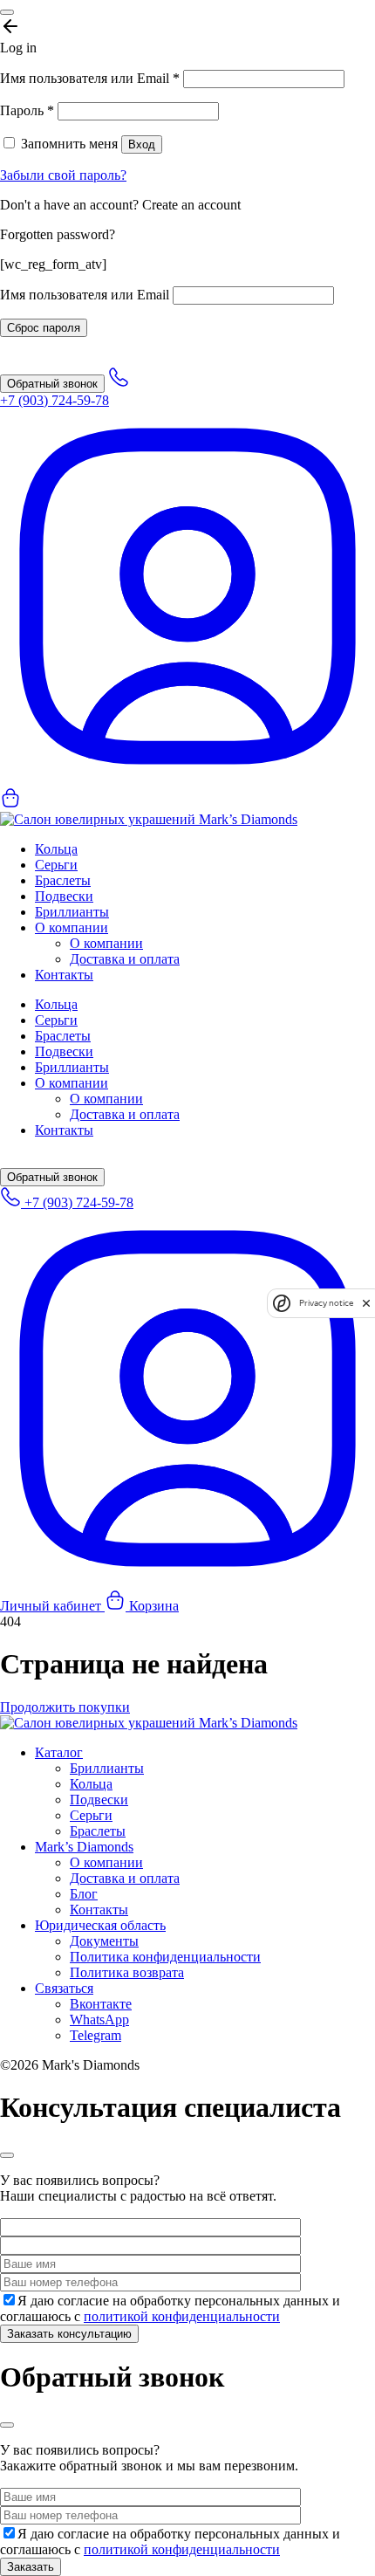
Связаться (64, 1988)
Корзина (152, 1606)
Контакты (64, 975)
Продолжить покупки (65, 1707)
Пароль (27, 110)
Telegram (95, 2035)
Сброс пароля (44, 328)
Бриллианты (72, 912)
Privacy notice (326, 1303)
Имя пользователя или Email (90, 78)
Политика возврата (127, 1972)
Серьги (56, 865)
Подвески (64, 896)
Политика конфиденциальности (165, 1957)
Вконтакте (101, 2004)
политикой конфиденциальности (182, 2316)
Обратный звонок (52, 384)
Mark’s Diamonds (84, 1847)
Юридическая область (100, 1925)
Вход (142, 144)
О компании (72, 927)
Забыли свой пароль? (63, 175)
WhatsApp (99, 2020)
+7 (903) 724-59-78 (77, 1202)
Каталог (59, 1752)
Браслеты (63, 880)
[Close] (7, 12)
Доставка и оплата (125, 959)
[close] (366, 1303)
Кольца (56, 849)
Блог (84, 1894)
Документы (104, 1941)
